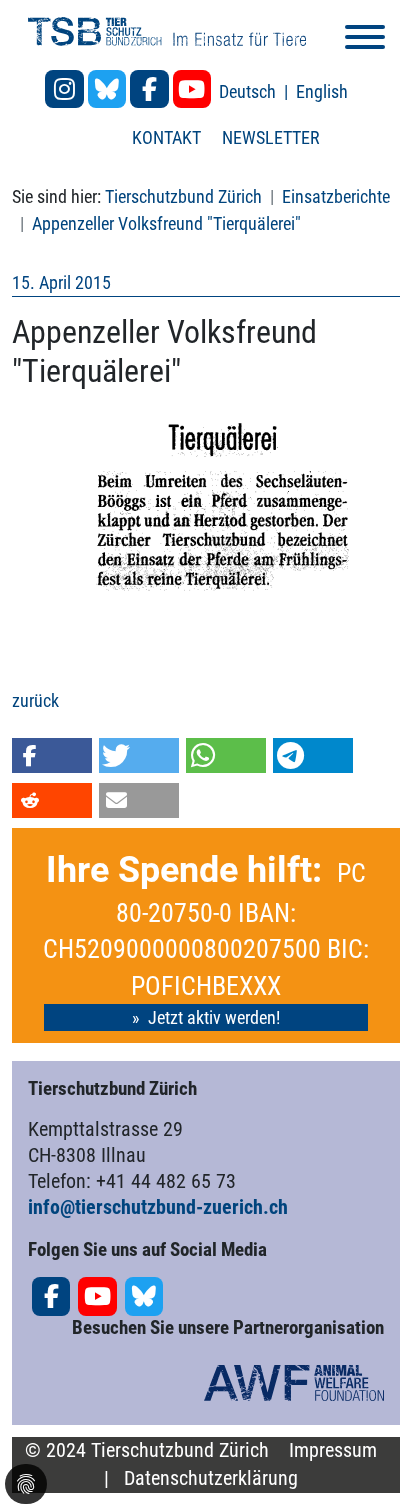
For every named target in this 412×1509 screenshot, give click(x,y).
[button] (52, 755)
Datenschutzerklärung (211, 1478)
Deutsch (249, 91)
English (322, 91)
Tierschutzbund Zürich (183, 196)
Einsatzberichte (336, 196)
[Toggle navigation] (365, 40)
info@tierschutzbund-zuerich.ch (158, 1207)
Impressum (333, 1450)
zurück (35, 700)
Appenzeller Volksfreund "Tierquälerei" (166, 223)
